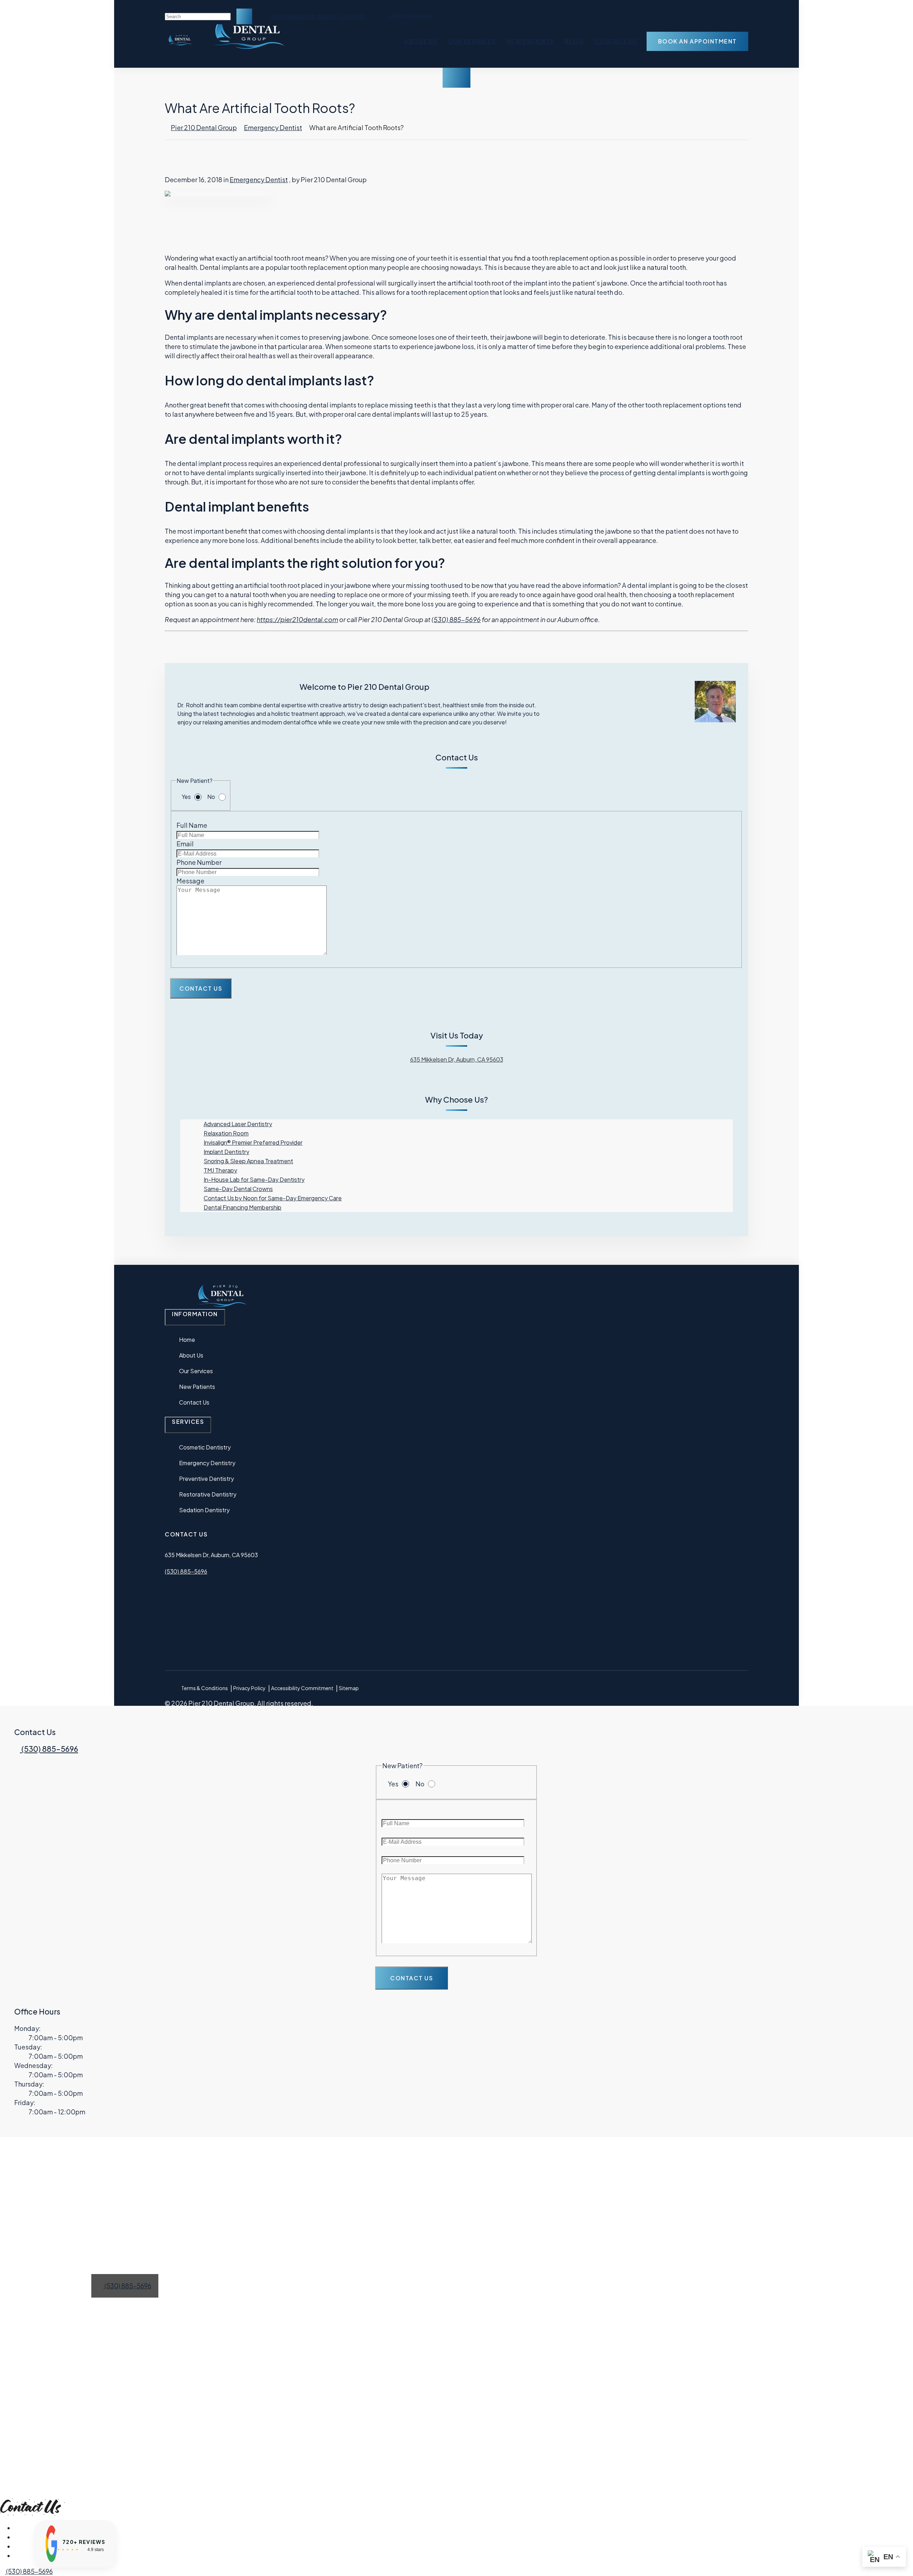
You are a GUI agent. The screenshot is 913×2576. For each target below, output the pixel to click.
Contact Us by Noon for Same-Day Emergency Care (273, 1198)
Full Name (192, 825)
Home (187, 1340)
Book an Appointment (697, 41)
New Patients (530, 41)
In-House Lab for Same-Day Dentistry (254, 1179)
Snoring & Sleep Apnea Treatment (248, 1161)
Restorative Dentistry (208, 1494)
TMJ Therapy (220, 1170)
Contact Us (616, 41)
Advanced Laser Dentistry (238, 1124)
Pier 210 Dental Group (204, 127)
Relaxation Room (226, 1133)
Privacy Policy (249, 1688)
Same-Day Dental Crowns (238, 1189)
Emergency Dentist (273, 127)
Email (185, 844)
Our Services (472, 41)
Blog (574, 41)
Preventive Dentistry (206, 1479)
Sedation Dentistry (204, 1510)
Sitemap (349, 1688)
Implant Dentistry (226, 1152)
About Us (421, 41)
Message (190, 881)
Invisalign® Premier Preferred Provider (253, 1142)
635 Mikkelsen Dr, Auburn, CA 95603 (317, 16)
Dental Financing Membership (243, 1207)
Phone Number (199, 862)
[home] (180, 43)
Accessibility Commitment (302, 1688)
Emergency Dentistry (207, 1463)
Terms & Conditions (205, 1688)
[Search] (244, 16)
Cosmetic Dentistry (205, 1447)
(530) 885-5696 (456, 619)
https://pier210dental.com (297, 619)
